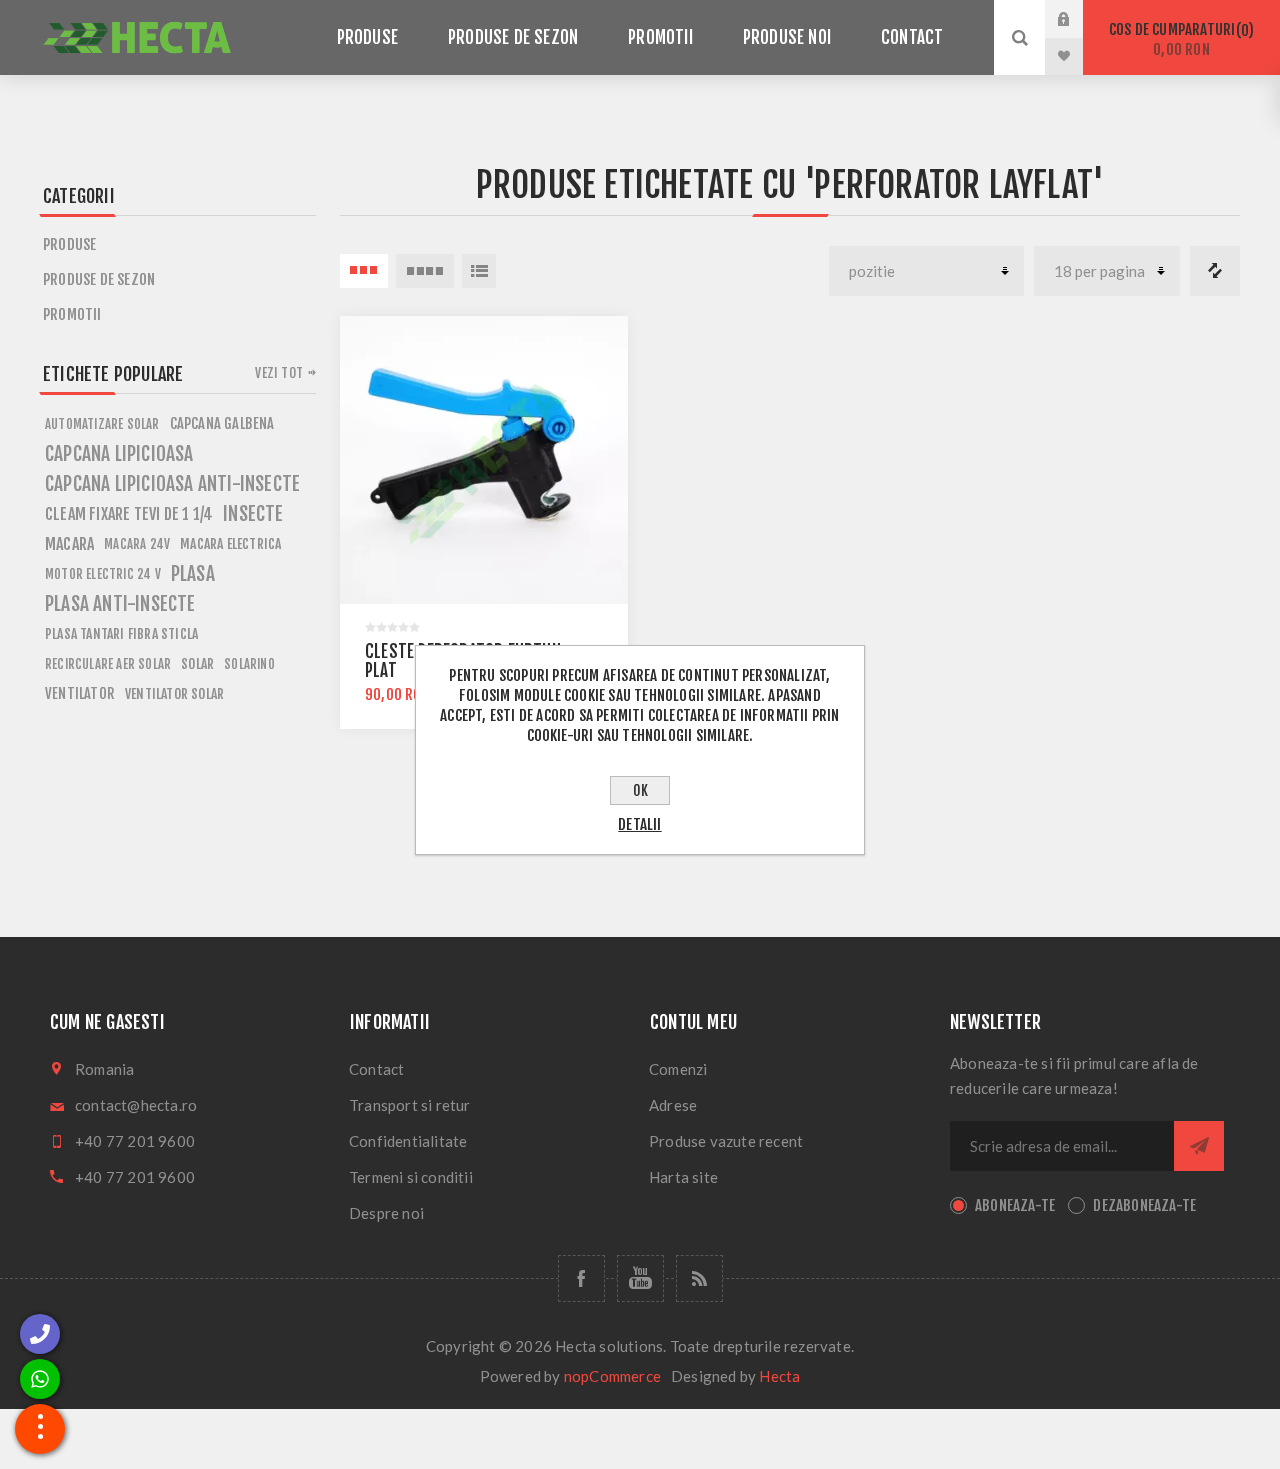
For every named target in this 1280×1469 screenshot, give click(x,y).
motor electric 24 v (103, 574)
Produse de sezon (99, 279)
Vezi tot (279, 373)
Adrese (673, 1105)
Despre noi (386, 1213)
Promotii (72, 314)
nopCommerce (612, 1376)
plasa (193, 574)
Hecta (779, 1376)
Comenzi (678, 1069)
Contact (376, 1069)
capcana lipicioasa (119, 454)
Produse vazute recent (726, 1141)
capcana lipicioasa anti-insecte (172, 484)
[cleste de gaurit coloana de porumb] (484, 460)
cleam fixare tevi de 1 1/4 (129, 514)
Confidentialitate (408, 1141)
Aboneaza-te (1015, 1205)
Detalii (639, 824)
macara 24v (137, 544)
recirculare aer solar (108, 664)
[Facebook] (581, 1278)
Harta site (683, 1177)
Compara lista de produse (1215, 271)
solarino (249, 664)
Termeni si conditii (411, 1177)
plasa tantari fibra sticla (121, 633)
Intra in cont (1079, 19)
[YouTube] (640, 1278)
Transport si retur (410, 1105)
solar (197, 663)
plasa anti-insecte (120, 604)
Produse (69, 244)
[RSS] (699, 1278)
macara (69, 544)
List (479, 271)
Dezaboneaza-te (1144, 1205)
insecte (253, 514)
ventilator (80, 693)
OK (640, 790)
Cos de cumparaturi (1178, 39)
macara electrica (230, 543)
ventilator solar (174, 693)
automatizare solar (102, 424)
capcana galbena (222, 423)
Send (1199, 1146)
